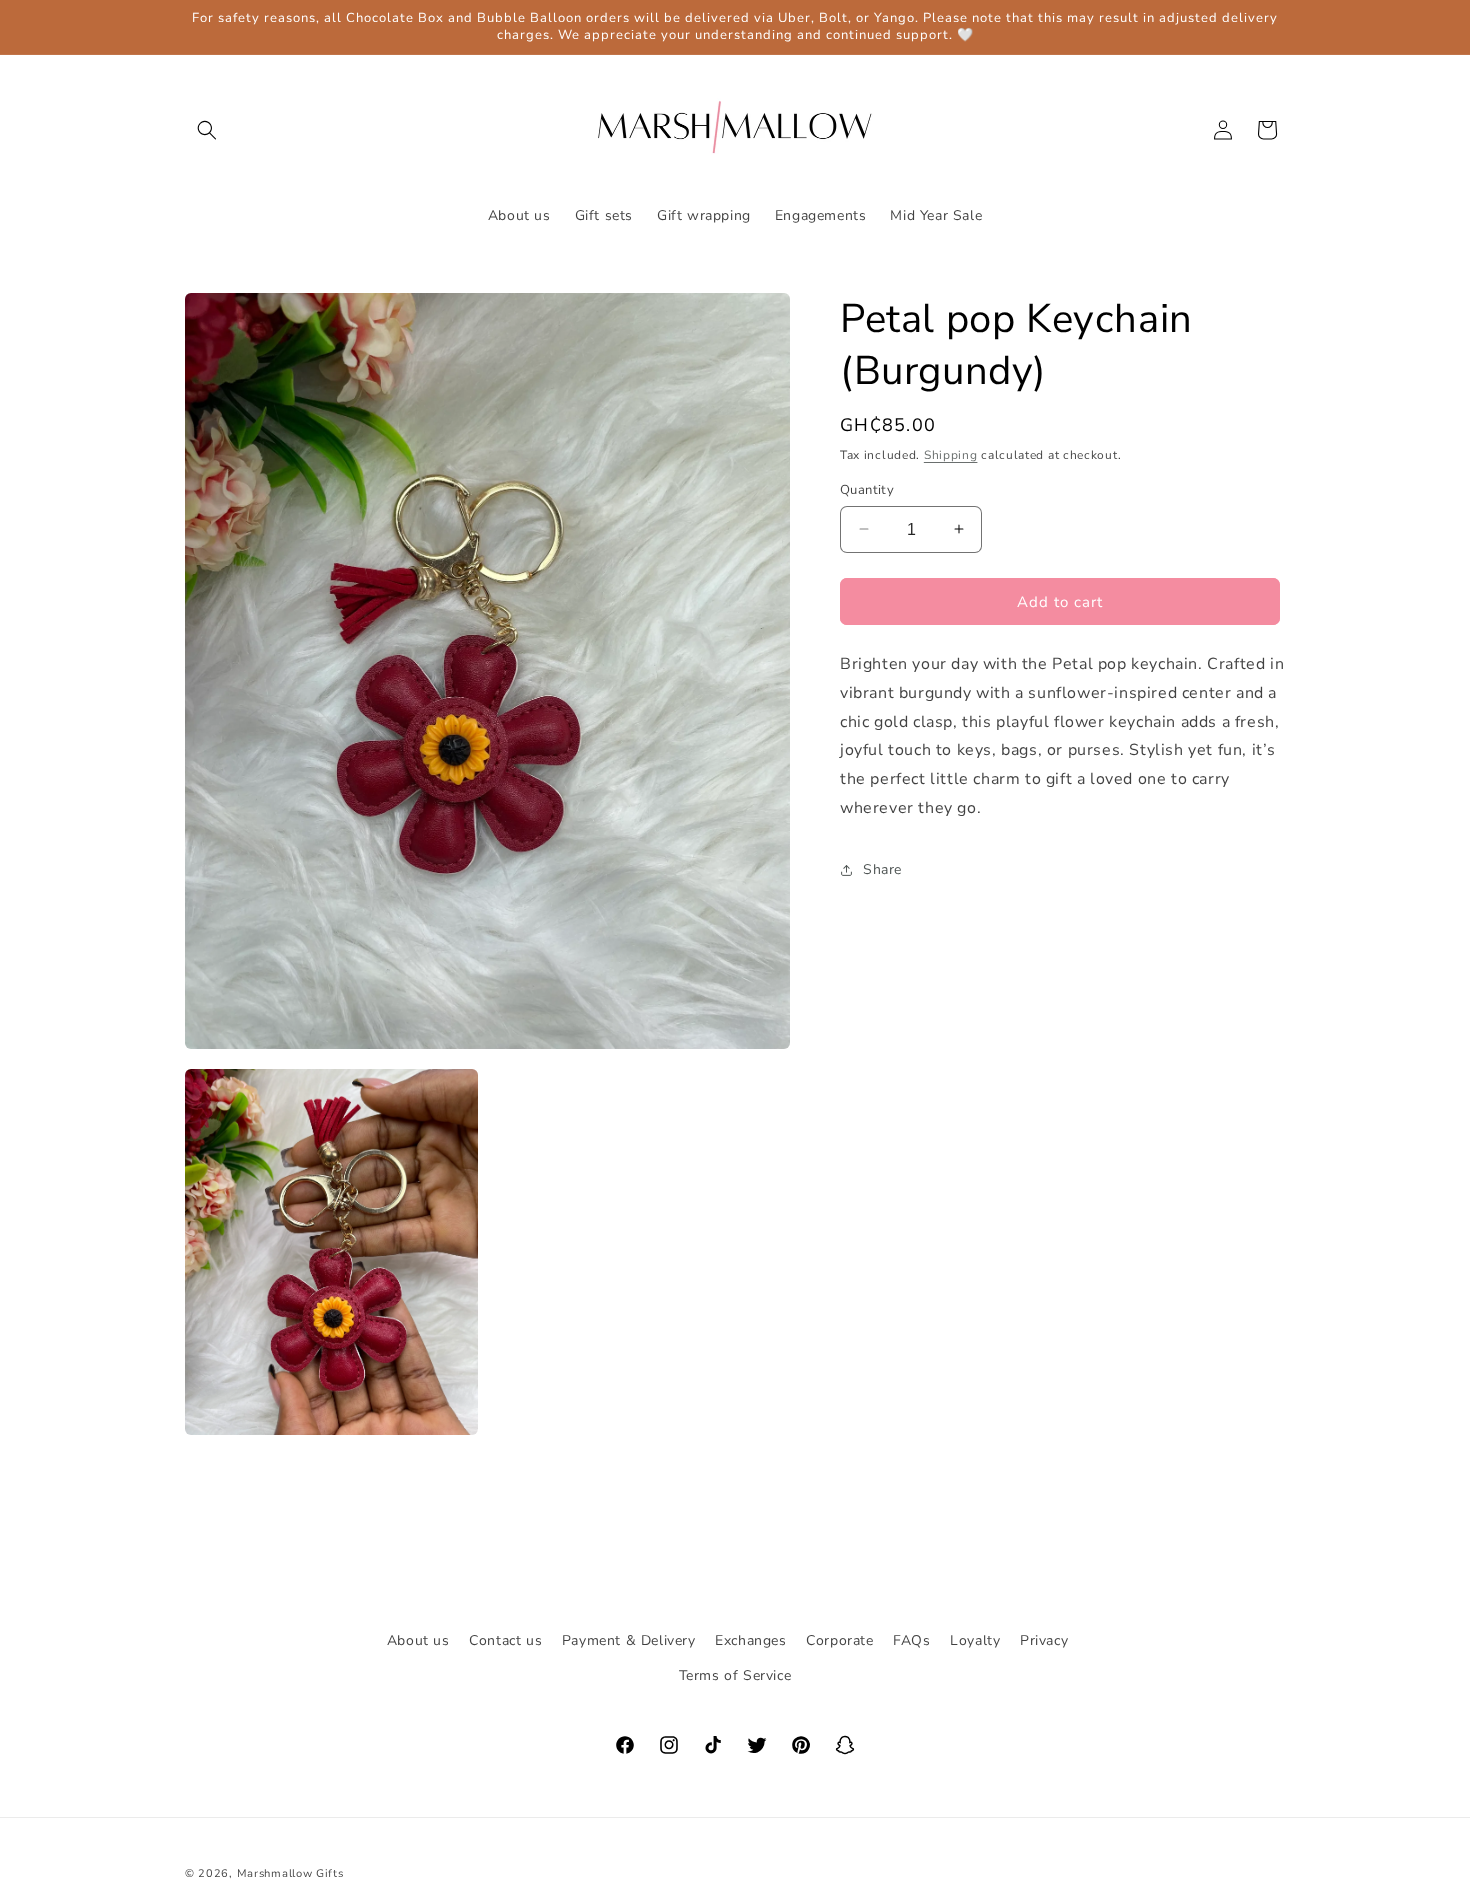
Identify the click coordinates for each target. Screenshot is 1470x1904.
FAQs (911, 1640)
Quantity (867, 489)
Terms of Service (735, 1675)
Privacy (1044, 1640)
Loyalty (975, 1640)
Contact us (505, 1640)
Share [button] (882, 869)
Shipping (951, 455)
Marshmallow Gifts (290, 1873)
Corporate (839, 1640)
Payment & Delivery (629, 1640)
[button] (207, 130)
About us (418, 1640)
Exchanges (750, 1640)
